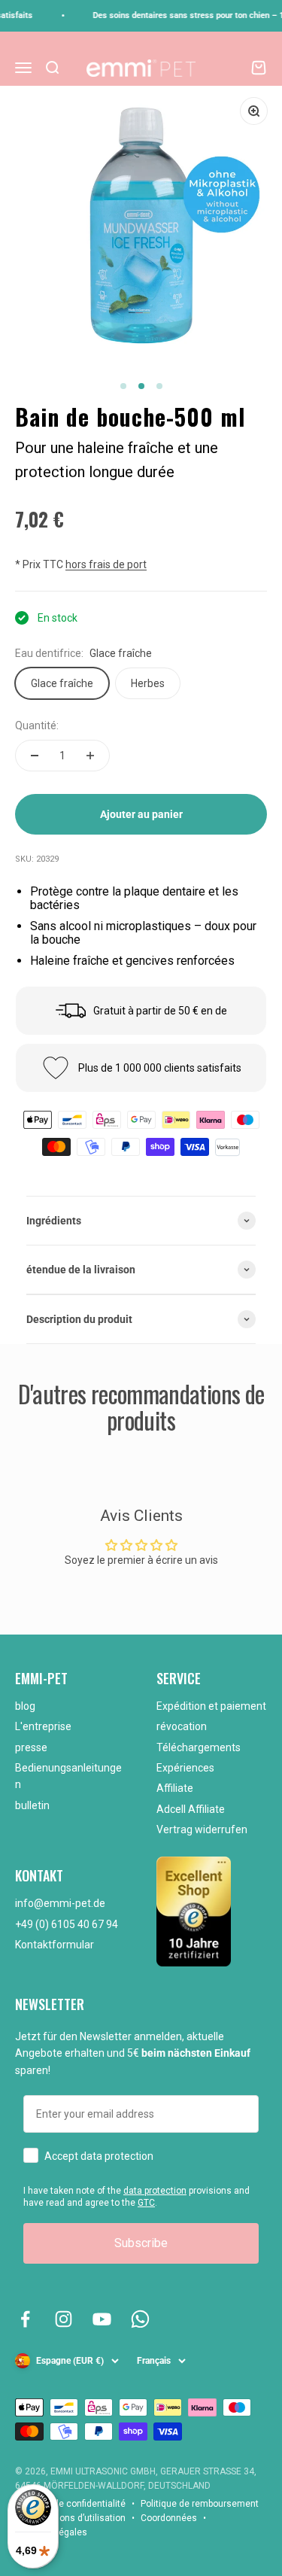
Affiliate (175, 1788)
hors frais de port (106, 564)
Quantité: (37, 725)
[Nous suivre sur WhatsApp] (140, 2319)
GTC (146, 2203)
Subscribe (141, 2243)
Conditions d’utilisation (78, 2518)
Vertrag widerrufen (202, 1829)
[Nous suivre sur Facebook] (25, 2319)
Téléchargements (199, 1747)
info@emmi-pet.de (60, 1903)
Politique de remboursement (200, 2504)
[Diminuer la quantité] (35, 756)
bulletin (32, 1805)
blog (25, 1706)
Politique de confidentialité (70, 2504)
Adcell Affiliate (191, 1809)
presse (31, 1747)
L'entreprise (43, 1726)
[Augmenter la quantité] (90, 756)
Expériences (185, 1768)
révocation (182, 1726)
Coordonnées (169, 2518)
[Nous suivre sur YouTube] (102, 2319)
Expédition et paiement (211, 1706)
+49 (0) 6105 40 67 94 (67, 1924)
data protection (155, 2191)
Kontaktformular (55, 1945)
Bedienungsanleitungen (68, 1776)
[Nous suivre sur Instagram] (64, 2319)
